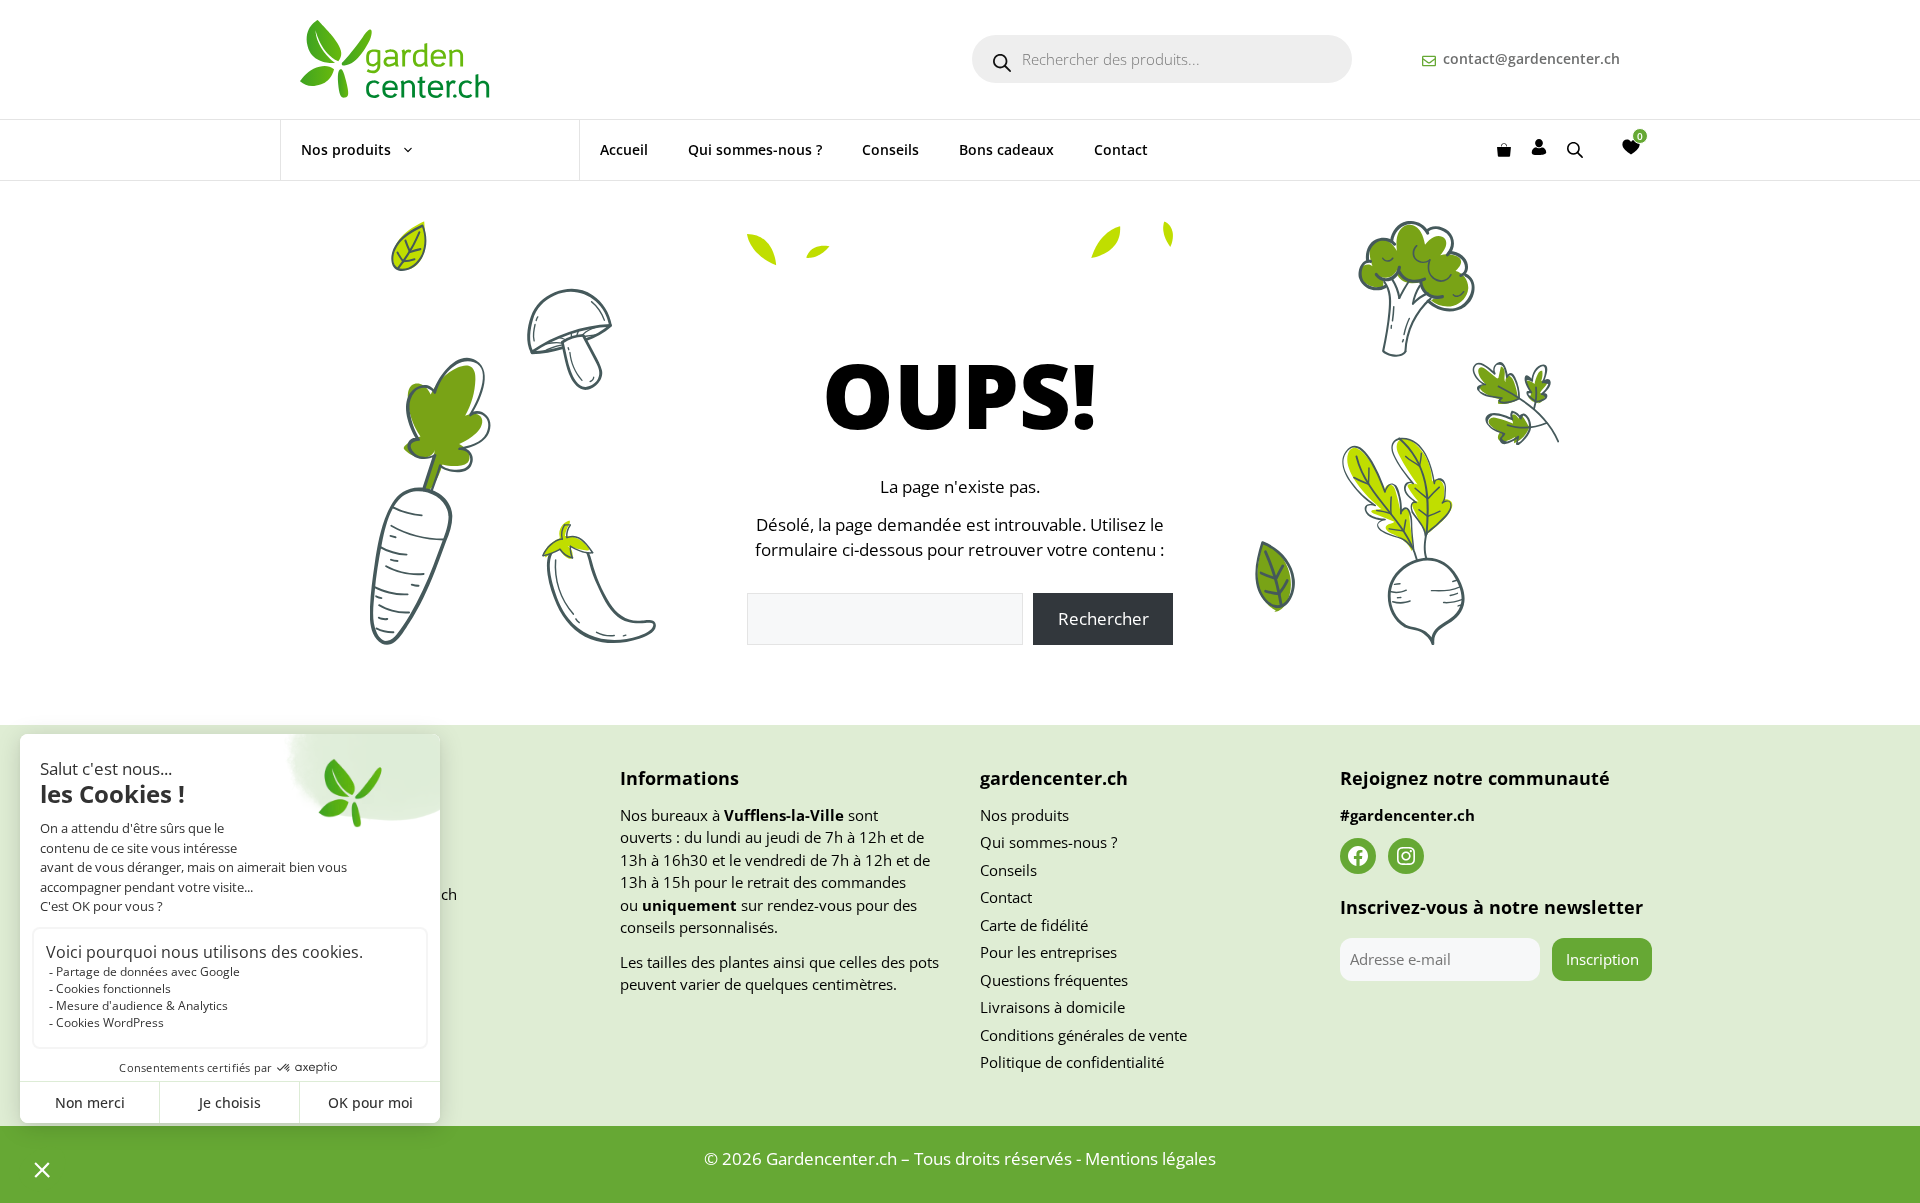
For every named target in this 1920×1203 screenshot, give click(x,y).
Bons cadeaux (1006, 149)
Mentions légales (1150, 1158)
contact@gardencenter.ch (1531, 58)
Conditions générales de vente (1083, 1035)
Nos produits (346, 149)
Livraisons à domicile (1052, 1007)
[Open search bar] (1577, 149)
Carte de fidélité (1034, 925)
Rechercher (1103, 618)
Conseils (890, 149)
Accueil (624, 149)
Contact (1121, 149)
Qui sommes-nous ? (755, 149)
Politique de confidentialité (1072, 1062)
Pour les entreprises (1048, 952)
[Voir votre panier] (1504, 150)
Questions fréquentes (1054, 980)
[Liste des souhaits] (1631, 147)
